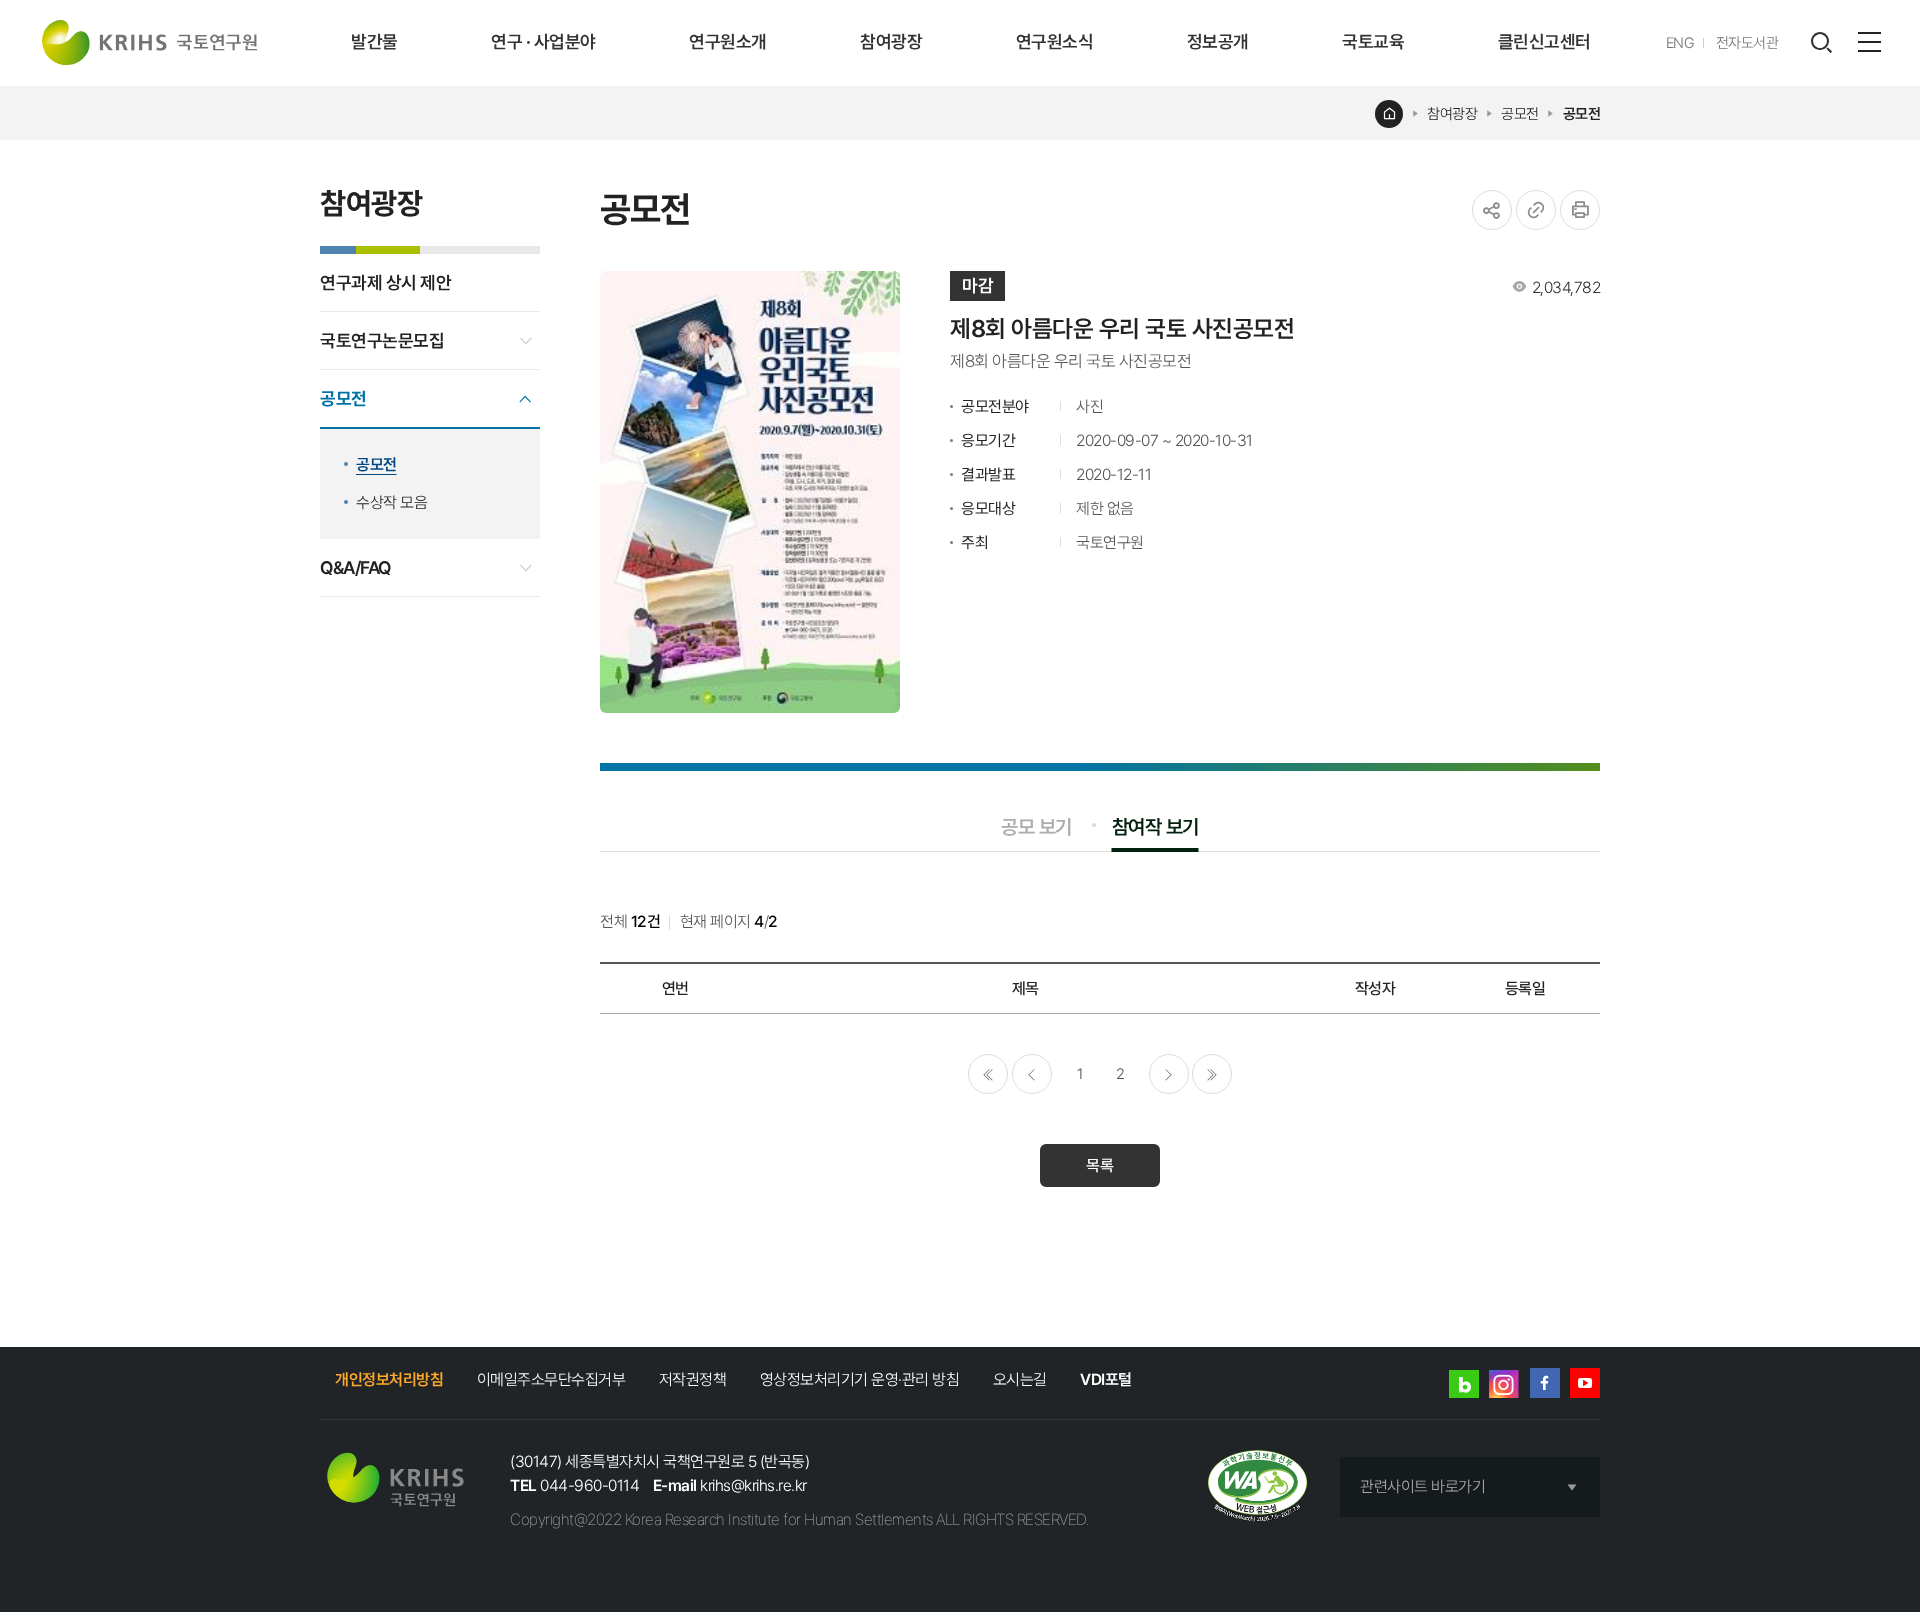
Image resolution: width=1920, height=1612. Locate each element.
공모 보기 (1036, 827)
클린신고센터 (1544, 41)
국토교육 (1373, 41)
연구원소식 (1055, 41)
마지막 (1212, 1074)
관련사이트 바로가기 (1422, 1486)
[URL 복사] (1536, 210)
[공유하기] (1492, 210)
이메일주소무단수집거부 (551, 1379)
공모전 (1520, 114)
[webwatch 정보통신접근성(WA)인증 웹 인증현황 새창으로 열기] (1257, 1487)
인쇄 (1580, 210)
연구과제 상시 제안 (385, 282)
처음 (988, 1074)
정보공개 (1218, 41)
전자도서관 (1747, 43)
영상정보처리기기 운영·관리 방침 (860, 1379)
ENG (1680, 43)
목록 (1100, 1165)
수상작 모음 (391, 502)
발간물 (374, 41)
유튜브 (1585, 1383)
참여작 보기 (1155, 827)
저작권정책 (693, 1379)
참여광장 (891, 41)
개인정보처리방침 (389, 1379)
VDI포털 (1106, 1379)
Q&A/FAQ (355, 567)
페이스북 (1545, 1383)
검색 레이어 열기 (1821, 43)
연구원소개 (728, 41)
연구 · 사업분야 (543, 41)
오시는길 (1020, 1379)
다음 (1169, 1074)
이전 (1032, 1074)
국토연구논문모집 (382, 340)
